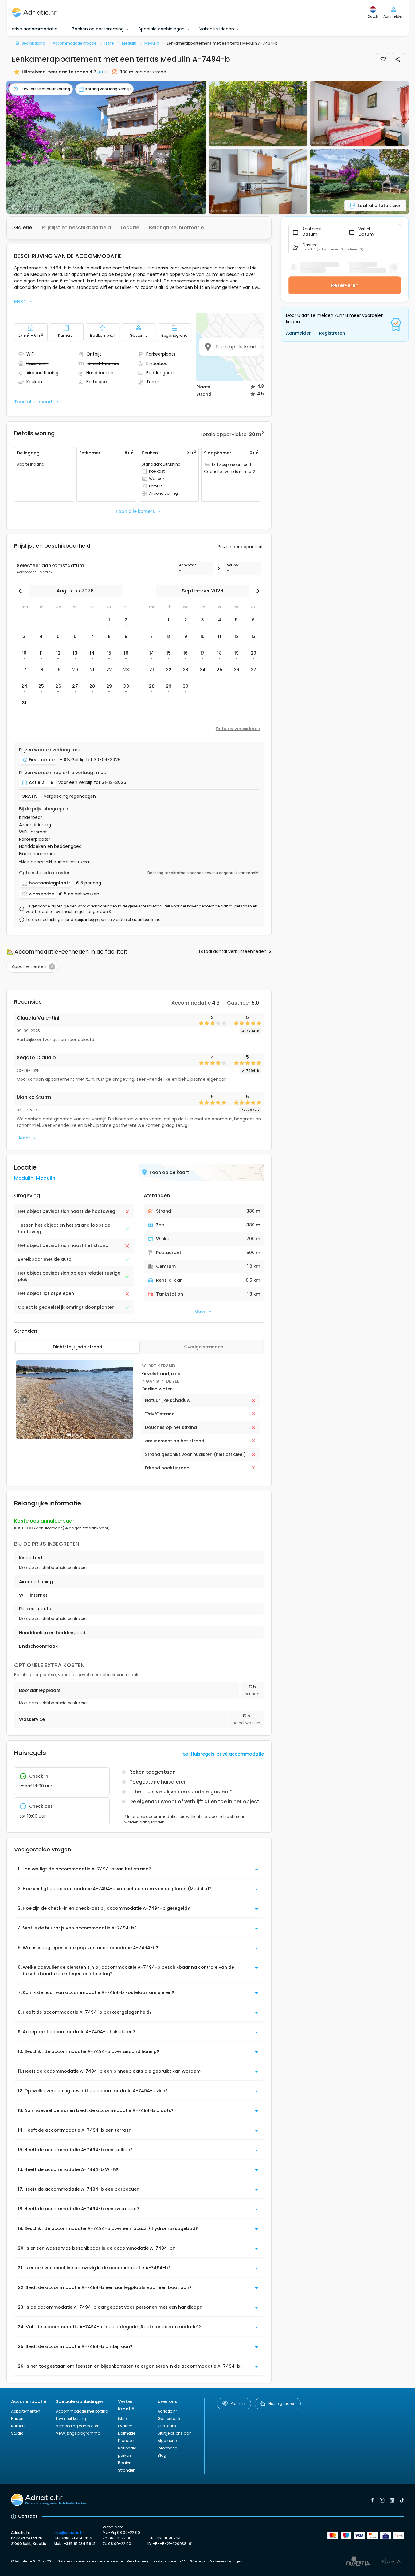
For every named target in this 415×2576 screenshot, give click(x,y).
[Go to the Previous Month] (22, 591)
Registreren (332, 333)
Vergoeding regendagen (70, 796)
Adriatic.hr (167, 2411)
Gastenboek (169, 2419)
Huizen (17, 2419)
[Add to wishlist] (383, 59)
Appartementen (26, 2411)
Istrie (122, 2419)
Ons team (167, 2426)
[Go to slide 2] (73, 1435)
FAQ (183, 2561)
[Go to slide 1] (69, 1435)
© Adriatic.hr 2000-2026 (32, 2561)
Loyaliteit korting (71, 2419)
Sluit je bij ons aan (175, 2433)
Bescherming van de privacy (151, 2561)
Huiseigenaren (282, 2403)
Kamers (18, 2426)
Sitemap (197, 2561)
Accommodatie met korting (82, 2411)
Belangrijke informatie (176, 228)
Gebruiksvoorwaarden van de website (90, 2561)
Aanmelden (299, 333)
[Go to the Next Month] (256, 591)
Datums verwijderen (238, 729)
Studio (17, 2433)
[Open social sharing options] (398, 59)
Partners (238, 2403)
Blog (162, 2455)
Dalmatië (127, 2433)
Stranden (127, 2470)
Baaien (125, 2463)
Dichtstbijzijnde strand (78, 1347)
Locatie (130, 228)
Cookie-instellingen (225, 2561)
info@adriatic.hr (69, 2533)
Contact (28, 2516)
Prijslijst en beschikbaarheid (76, 228)
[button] (106, 147)
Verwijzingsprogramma (78, 2433)
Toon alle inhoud (33, 402)
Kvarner (125, 2426)
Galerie (23, 228)
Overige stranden (204, 1347)
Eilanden (126, 2441)
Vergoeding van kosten (78, 2426)
